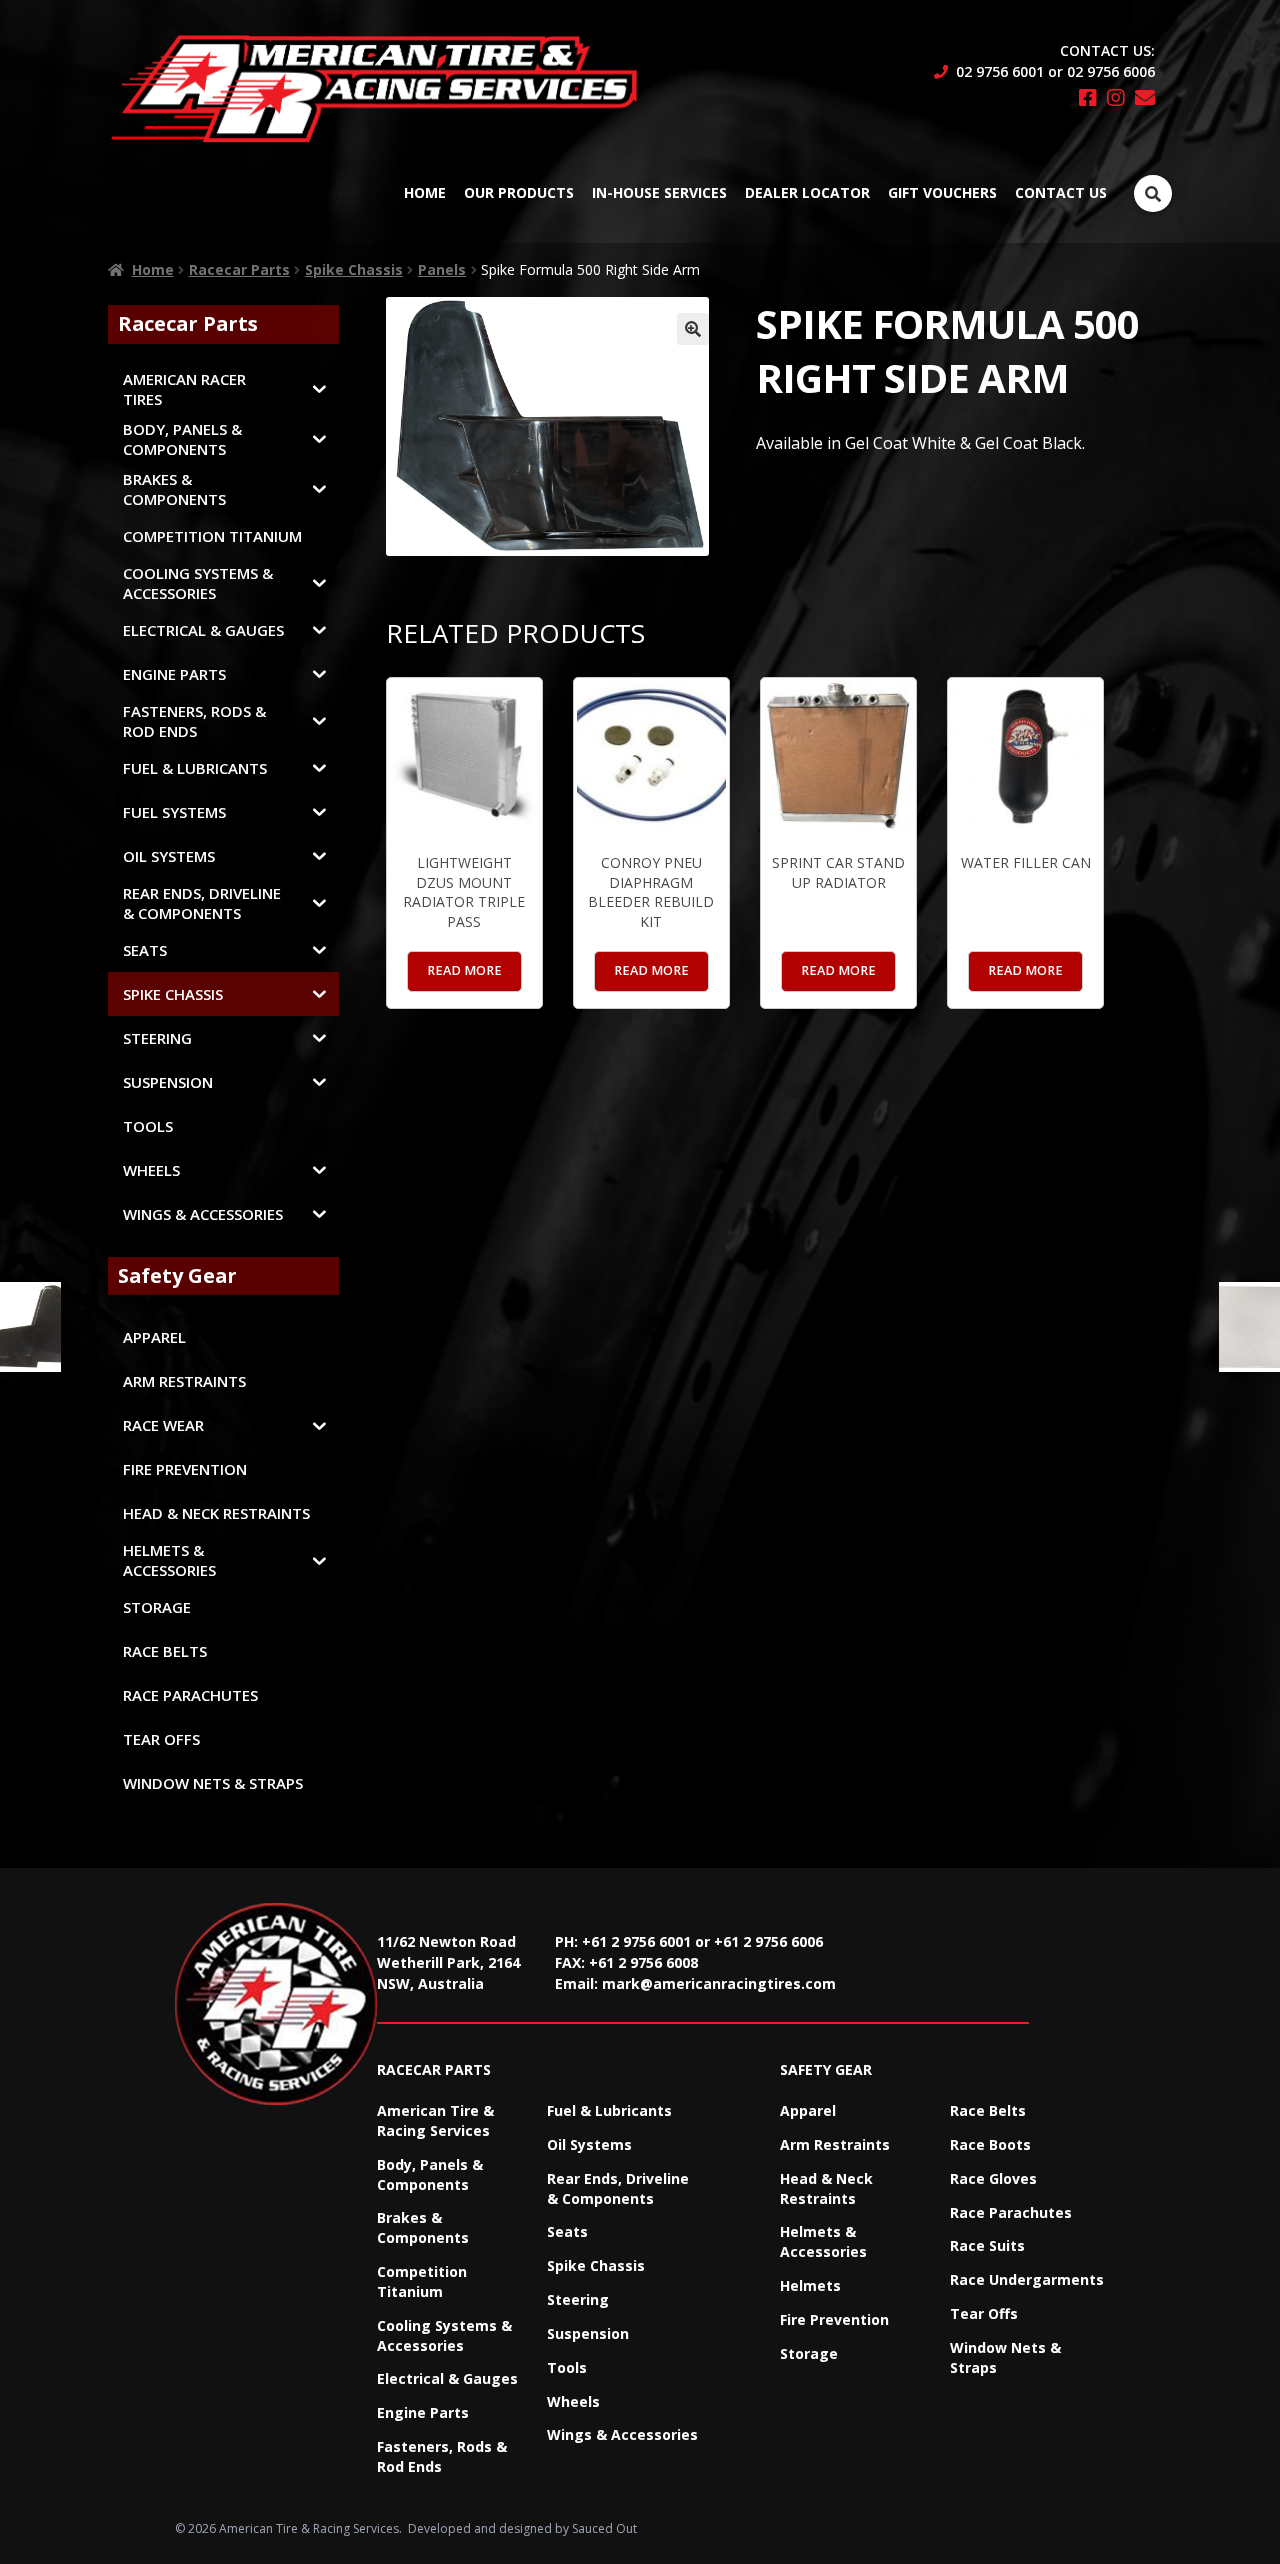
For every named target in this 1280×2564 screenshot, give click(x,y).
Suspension (588, 2333)
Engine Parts (423, 2412)
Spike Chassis (354, 269)
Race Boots (990, 2144)
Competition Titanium (422, 2281)
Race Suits (987, 2245)
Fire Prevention (834, 2319)
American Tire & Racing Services (435, 2120)
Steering (578, 2299)
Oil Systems (589, 2144)
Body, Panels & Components (430, 2174)
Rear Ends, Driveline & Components (618, 2188)
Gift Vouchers (942, 192)
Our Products (519, 192)
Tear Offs (984, 2313)
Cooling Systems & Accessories (444, 2335)
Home (425, 192)
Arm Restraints (835, 2144)
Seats (567, 2231)
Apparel (808, 2110)
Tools (567, 2367)
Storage (809, 2353)
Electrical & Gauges (447, 2378)
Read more (464, 970)
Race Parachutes (1011, 2212)
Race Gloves (993, 2178)
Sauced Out (604, 2528)
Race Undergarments (1027, 2279)
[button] (693, 329)
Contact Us (1061, 192)
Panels (442, 269)
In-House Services (659, 192)
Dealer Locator (807, 192)
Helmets (810, 2285)
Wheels (573, 2401)
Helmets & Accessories (823, 2241)
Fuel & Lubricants (609, 2110)
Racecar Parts (239, 269)
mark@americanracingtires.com (719, 1983)
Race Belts (988, 2110)
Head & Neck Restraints (826, 2188)
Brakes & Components (423, 2227)
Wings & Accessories (622, 2434)
